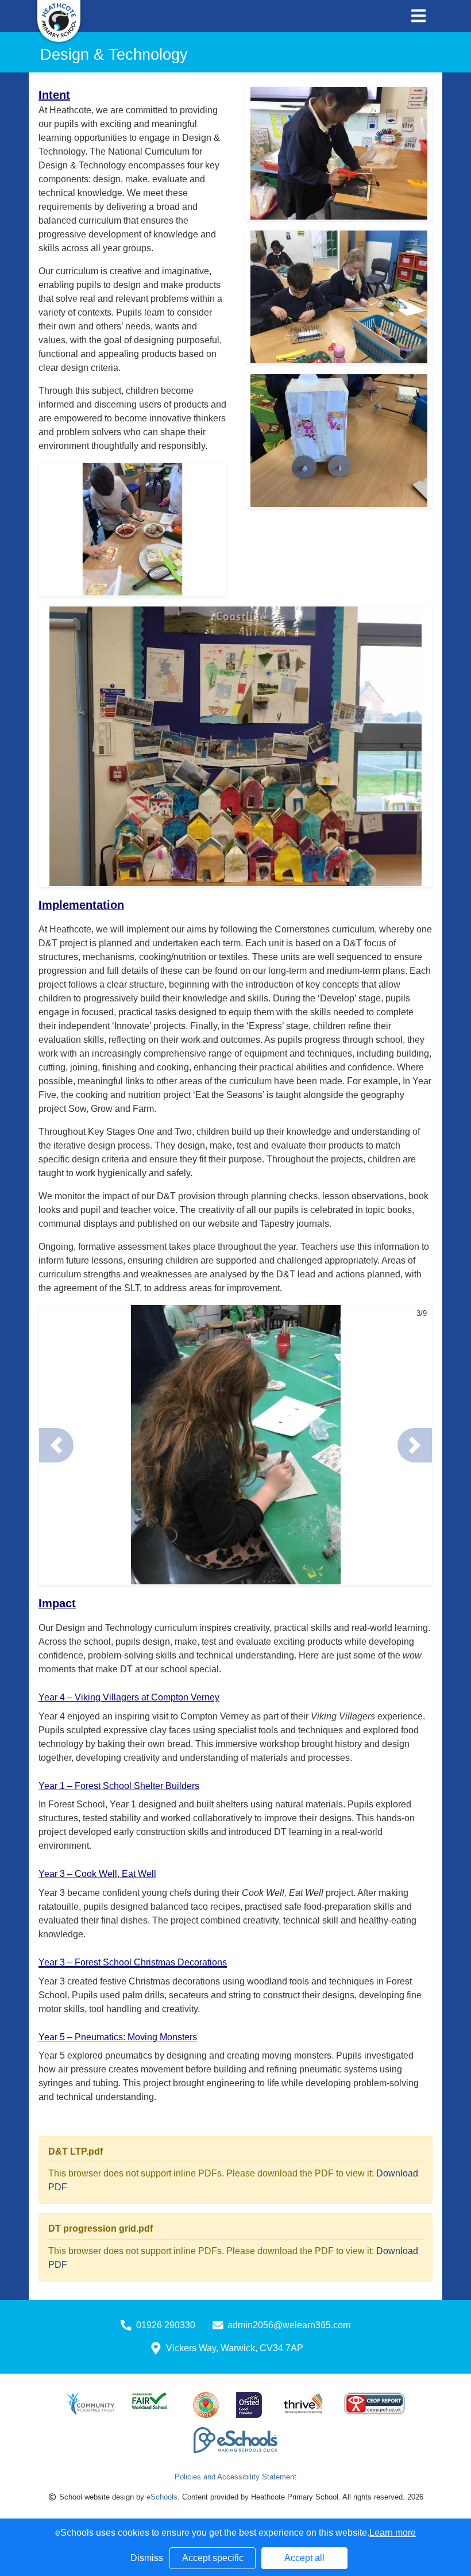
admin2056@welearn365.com (289, 2325)
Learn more (393, 2533)
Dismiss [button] (147, 2558)
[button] (56, 1445)
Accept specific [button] (213, 2558)
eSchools (162, 2497)
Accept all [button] (304, 2558)
